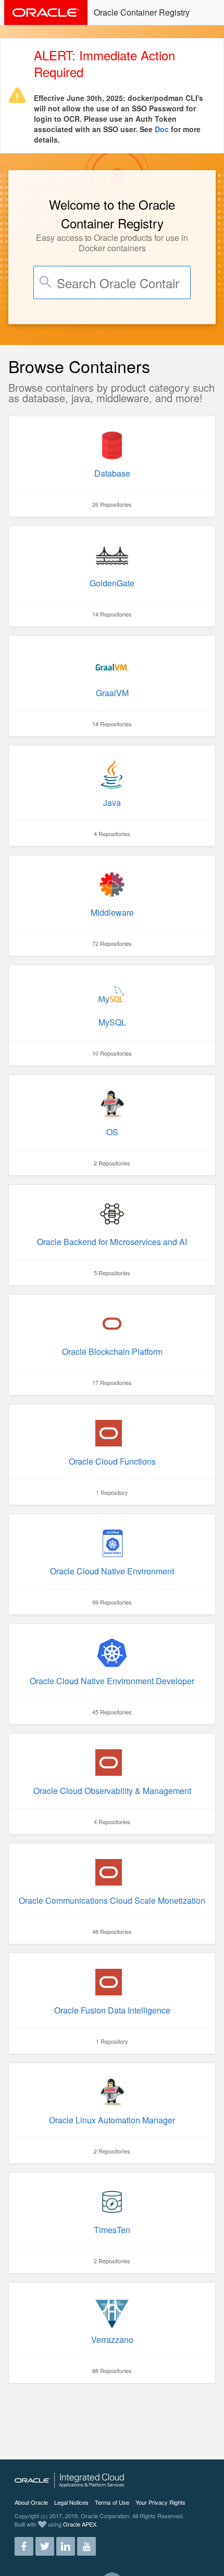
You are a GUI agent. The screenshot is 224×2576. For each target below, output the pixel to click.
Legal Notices (71, 2502)
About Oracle (31, 2502)
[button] (209, 11)
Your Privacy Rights (160, 2502)
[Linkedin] (66, 2542)
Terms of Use (112, 2502)
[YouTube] (86, 2542)
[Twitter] (45, 2542)
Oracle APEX (80, 2524)
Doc (162, 129)
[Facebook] (24, 2542)
